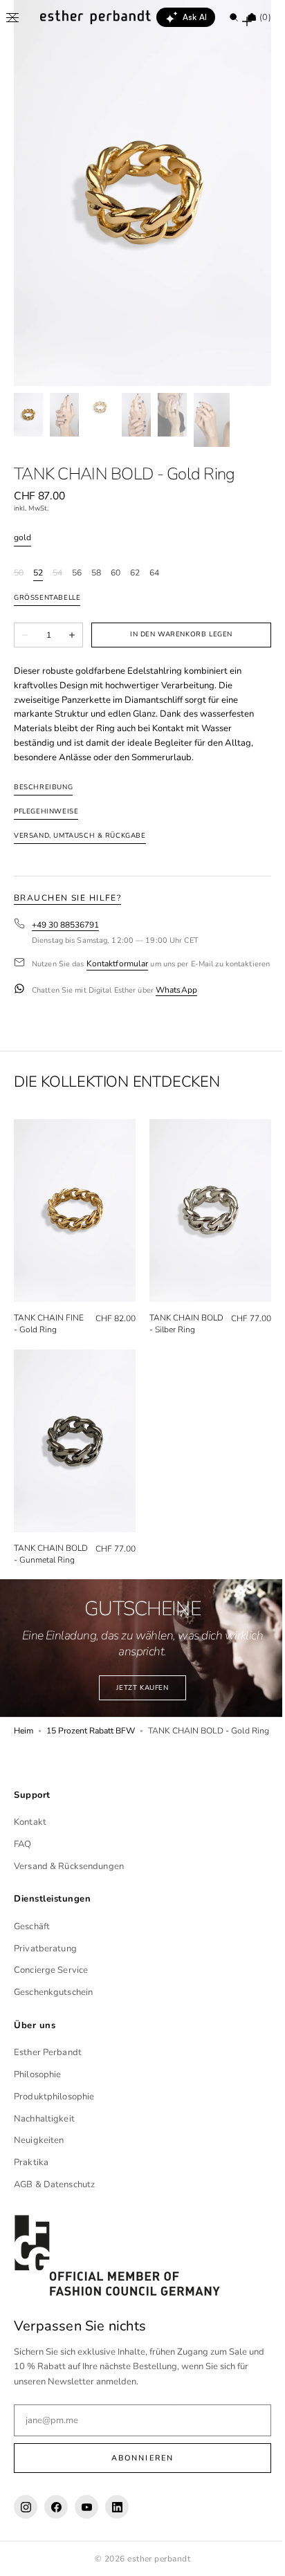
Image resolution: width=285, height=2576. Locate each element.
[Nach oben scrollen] (254, 2555)
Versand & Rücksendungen (69, 1901)
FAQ (22, 1879)
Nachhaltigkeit (44, 2153)
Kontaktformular (118, 964)
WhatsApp (176, 999)
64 (154, 573)
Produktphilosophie (54, 2132)
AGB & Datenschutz (54, 2220)
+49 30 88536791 (65, 925)
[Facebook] (56, 2542)
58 (96, 573)
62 (135, 573)
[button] (12, 17)
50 (19, 573)
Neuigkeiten (39, 2175)
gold (22, 538)
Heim (24, 1748)
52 (38, 573)
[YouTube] (86, 2542)
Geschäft (32, 1962)
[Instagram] (26, 2542)
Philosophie (37, 2110)
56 (77, 573)
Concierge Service (51, 2005)
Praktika (31, 2198)
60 (116, 573)
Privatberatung (45, 1983)
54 (57, 573)
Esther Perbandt (48, 2088)
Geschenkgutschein (53, 2027)
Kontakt (30, 1857)
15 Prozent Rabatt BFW (91, 1748)
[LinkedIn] (117, 2542)
